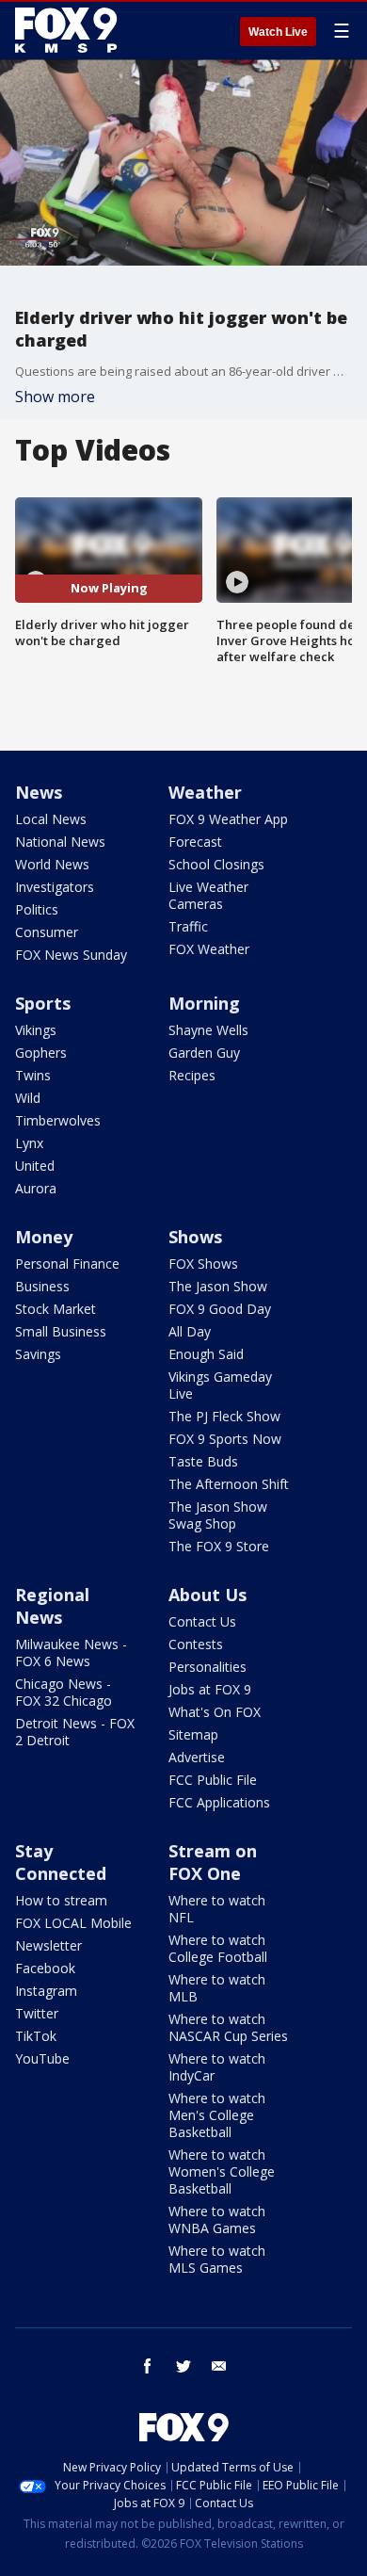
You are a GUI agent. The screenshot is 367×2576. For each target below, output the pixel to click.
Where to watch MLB (217, 1988)
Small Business (61, 1331)
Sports (43, 1003)
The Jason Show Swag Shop (218, 1515)
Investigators (55, 887)
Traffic (188, 926)
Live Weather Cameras (208, 895)
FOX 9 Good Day (220, 1309)
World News (52, 864)
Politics (37, 909)
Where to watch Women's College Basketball (222, 2171)
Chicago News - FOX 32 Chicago (64, 1692)
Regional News (52, 1606)
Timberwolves (58, 1120)
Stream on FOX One (213, 1862)
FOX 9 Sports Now (225, 1439)
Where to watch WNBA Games (217, 2220)
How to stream (61, 1900)
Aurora (36, 1188)
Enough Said (206, 1354)
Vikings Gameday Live (220, 1385)
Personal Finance (67, 1264)
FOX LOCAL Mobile (73, 1923)
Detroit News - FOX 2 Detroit (75, 1732)
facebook (148, 2366)
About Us (207, 1595)
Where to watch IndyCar (217, 2067)
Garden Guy (204, 1053)
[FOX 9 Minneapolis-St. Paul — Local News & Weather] (70, 30)
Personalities (207, 1667)
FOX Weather (209, 949)
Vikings (36, 1030)
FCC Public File (213, 1780)
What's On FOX (215, 1712)
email (219, 2366)
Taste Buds (203, 1461)
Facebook (45, 1968)
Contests (196, 1644)
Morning (204, 1003)
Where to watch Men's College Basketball (217, 2115)
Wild (28, 1098)
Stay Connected (61, 1862)
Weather (205, 792)
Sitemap (193, 1734)
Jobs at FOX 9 (210, 1689)
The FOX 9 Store (219, 1546)
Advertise (197, 1757)
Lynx (29, 1143)
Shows (195, 1237)
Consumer (47, 932)
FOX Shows (203, 1264)
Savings (38, 1354)
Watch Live (278, 32)
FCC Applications (219, 1802)
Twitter (37, 2013)
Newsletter (48, 1945)
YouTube (42, 2058)
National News (60, 842)
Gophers (41, 1053)
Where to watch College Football (218, 1948)
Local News (51, 819)
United (35, 1166)
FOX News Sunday (71, 955)
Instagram (46, 1991)
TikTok (36, 2036)
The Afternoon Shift (229, 1484)
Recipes (192, 1075)
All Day (190, 1331)
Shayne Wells (208, 1030)
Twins (33, 1075)
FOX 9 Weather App (228, 819)
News (39, 792)
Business (42, 1286)
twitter (183, 2366)
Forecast (195, 842)
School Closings (216, 864)
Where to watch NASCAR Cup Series (228, 2027)
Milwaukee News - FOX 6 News (71, 1653)
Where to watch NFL (217, 1909)
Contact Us (202, 1621)
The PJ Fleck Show (224, 1416)
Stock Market (56, 1309)
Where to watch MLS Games (217, 2259)
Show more (55, 397)
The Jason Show (218, 1286)
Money (44, 1237)
